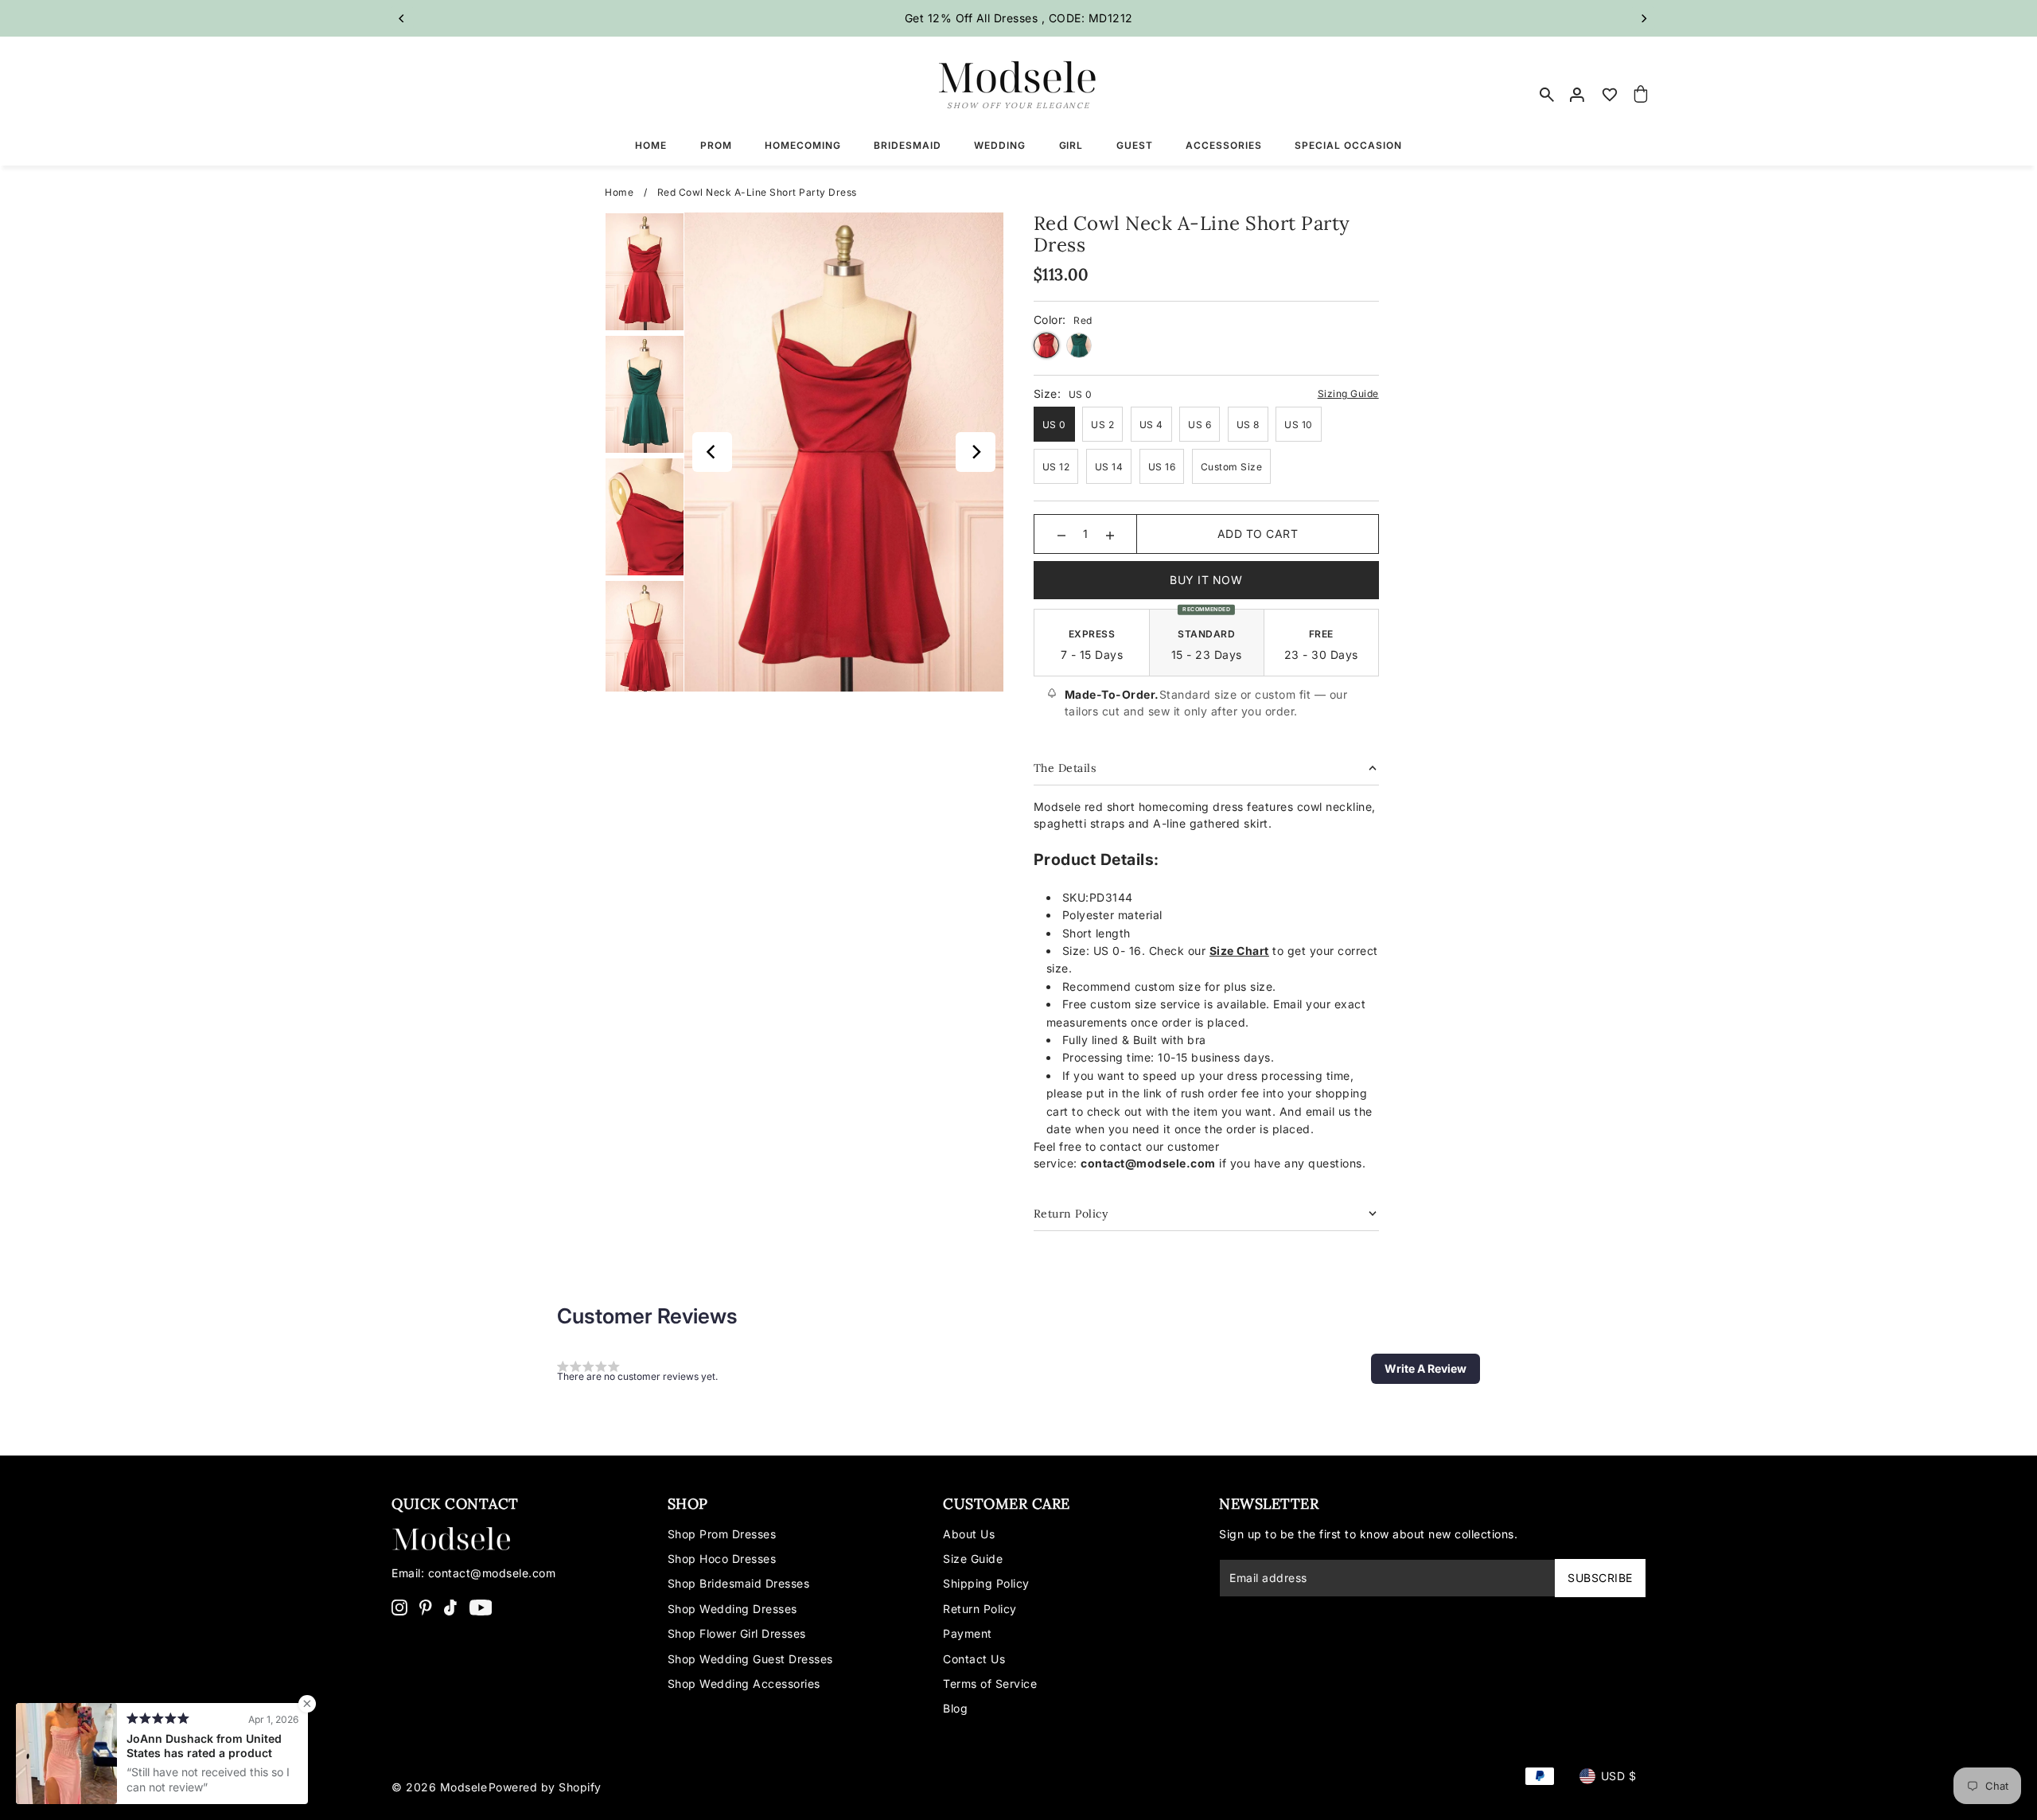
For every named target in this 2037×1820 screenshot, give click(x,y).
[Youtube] (481, 1607)
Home (619, 192)
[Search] (1547, 95)
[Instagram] (399, 1607)
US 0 (1054, 425)
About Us (969, 1534)
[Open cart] (1642, 95)
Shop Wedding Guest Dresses (750, 1659)
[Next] (1643, 18)
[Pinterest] (426, 1607)
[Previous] (402, 18)
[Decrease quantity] (1061, 534)
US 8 (1248, 425)
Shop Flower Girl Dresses (737, 1633)
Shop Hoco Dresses (722, 1559)
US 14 (1109, 467)
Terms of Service (990, 1684)
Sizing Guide (1348, 394)
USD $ (1619, 1776)
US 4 (1151, 425)
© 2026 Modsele (439, 1787)
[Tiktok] (450, 1607)
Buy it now (1206, 580)
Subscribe (1600, 1578)
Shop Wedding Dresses (732, 1609)
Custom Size (1232, 467)
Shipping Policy (986, 1583)
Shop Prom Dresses (722, 1534)
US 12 (1056, 467)
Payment (968, 1633)
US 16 (1162, 467)
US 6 (1200, 425)
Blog (955, 1708)
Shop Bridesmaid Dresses (739, 1583)
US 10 (1299, 425)
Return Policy (980, 1609)
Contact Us (974, 1659)
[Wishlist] (1610, 95)
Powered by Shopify (545, 1787)
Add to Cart (1258, 534)
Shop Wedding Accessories (744, 1684)
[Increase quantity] (1110, 534)
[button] (1426, 1369)
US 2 (1102, 425)
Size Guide (973, 1559)
